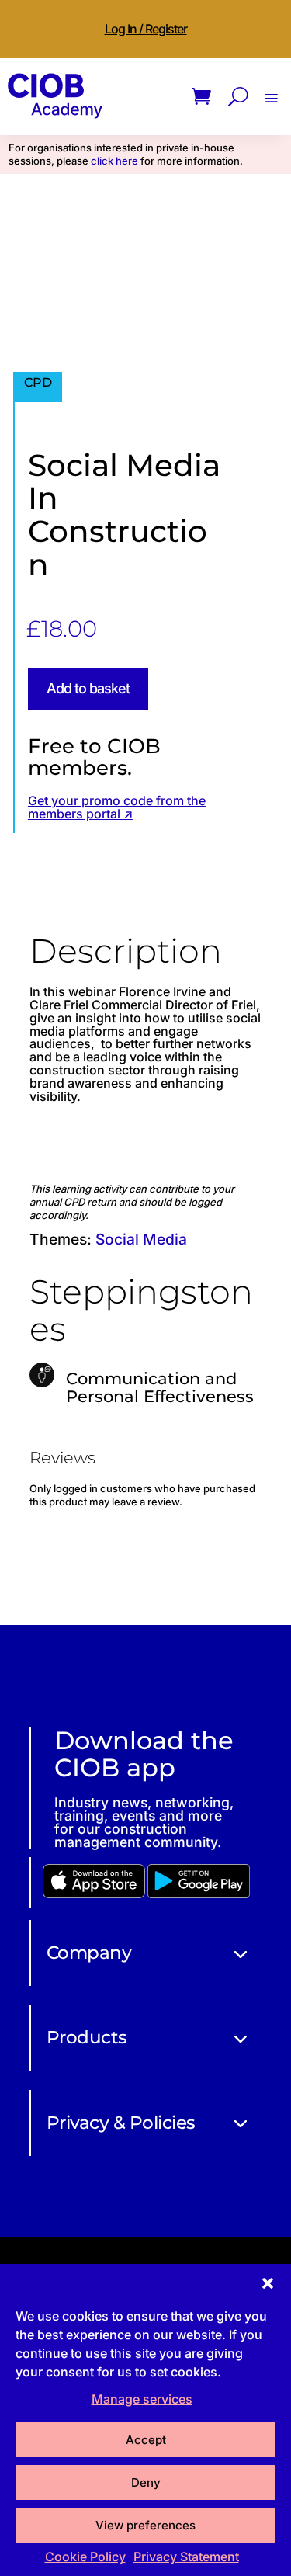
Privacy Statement (186, 2557)
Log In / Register (146, 29)
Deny (146, 2482)
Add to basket (88, 688)
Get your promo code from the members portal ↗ (117, 807)
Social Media (141, 1239)
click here (114, 161)
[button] (268, 2283)
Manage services (142, 2399)
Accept (146, 2440)
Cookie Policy (85, 2557)
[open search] (238, 97)
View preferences (145, 2525)
